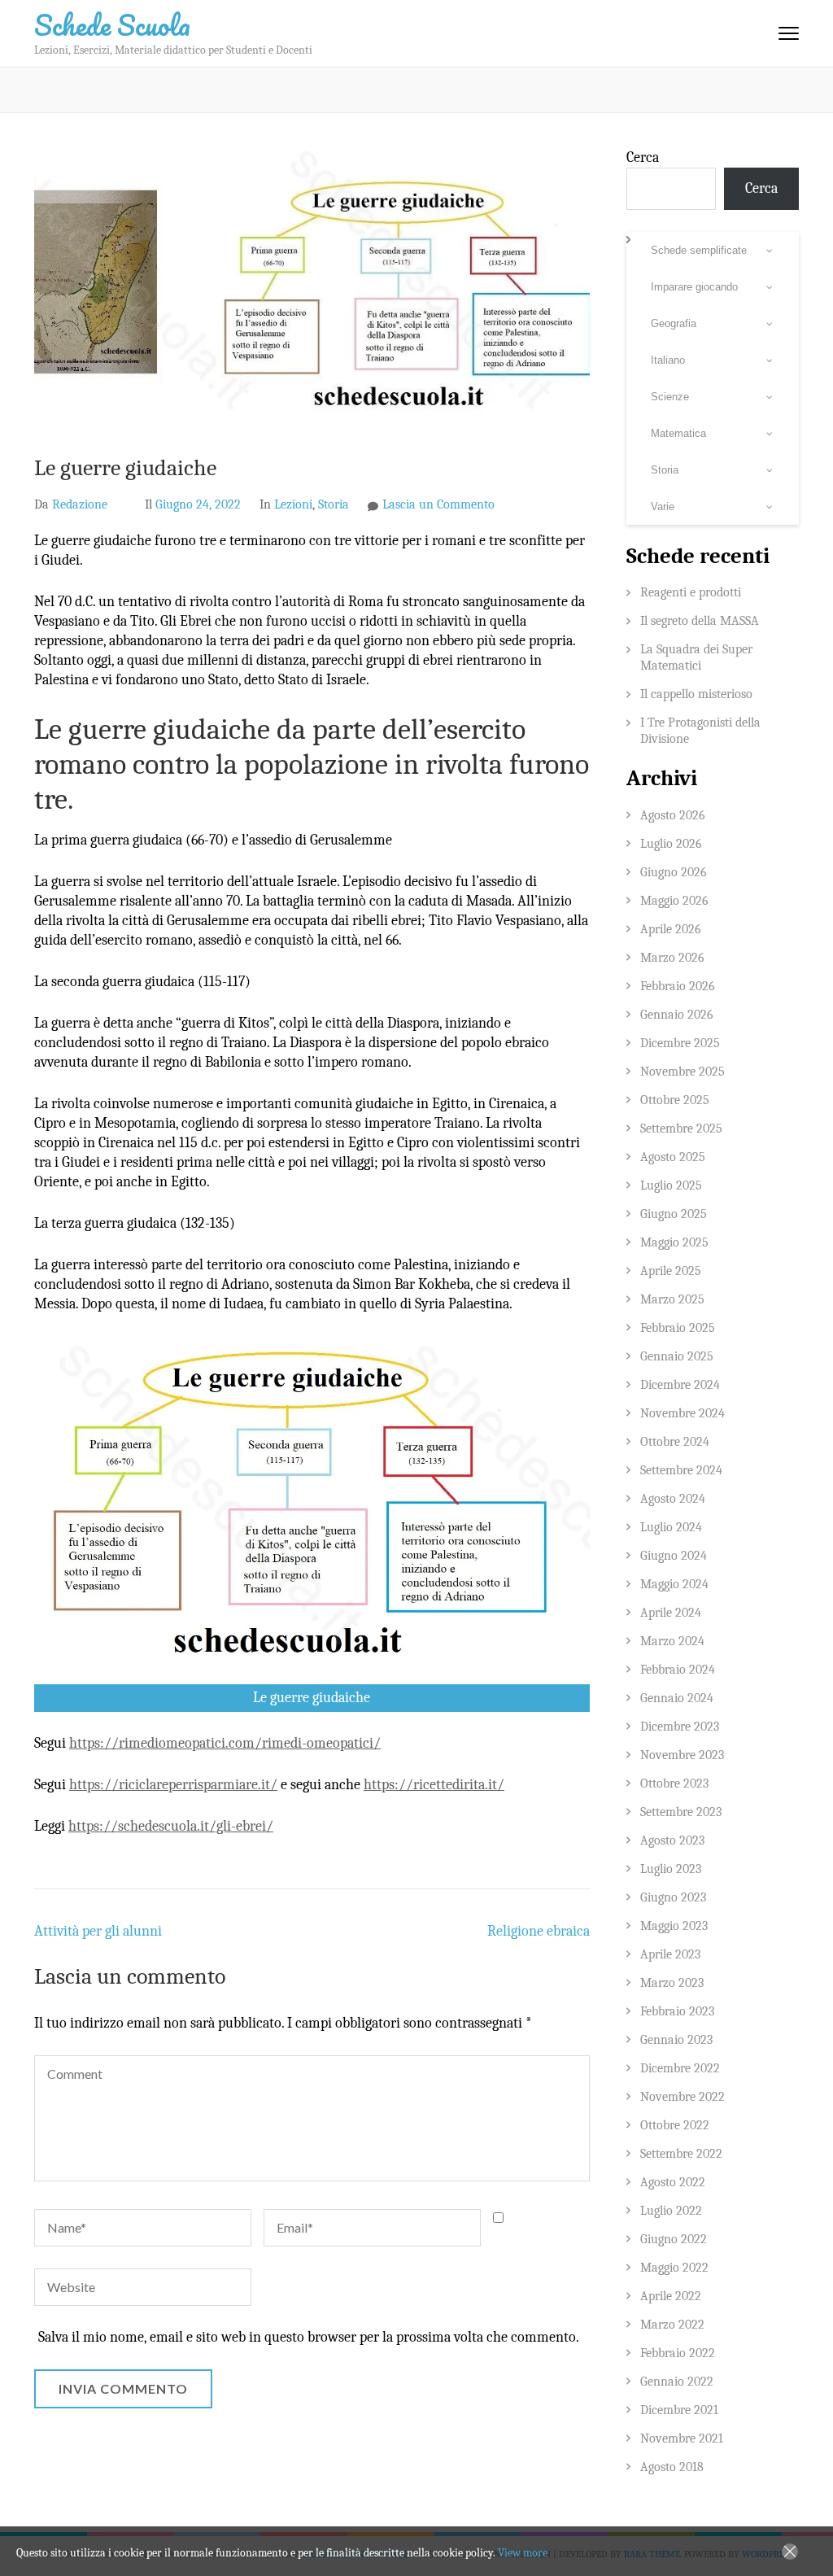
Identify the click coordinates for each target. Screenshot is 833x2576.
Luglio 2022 (671, 2211)
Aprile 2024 (671, 1613)
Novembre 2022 (683, 2097)
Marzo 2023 (672, 1983)
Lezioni (293, 504)
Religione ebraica (539, 1931)
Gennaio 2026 (677, 1015)
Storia (334, 504)
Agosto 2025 (673, 1157)
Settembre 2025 (681, 1129)
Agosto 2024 (673, 1499)
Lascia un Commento (438, 504)
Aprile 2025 (671, 1271)
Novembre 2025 (683, 1072)
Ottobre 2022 (675, 2125)
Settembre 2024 (681, 1470)
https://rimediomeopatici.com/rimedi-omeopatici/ (225, 1743)
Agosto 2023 (672, 1840)
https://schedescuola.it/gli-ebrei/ (171, 1826)
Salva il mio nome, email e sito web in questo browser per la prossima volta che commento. (309, 2337)
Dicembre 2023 (680, 1727)
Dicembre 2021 (679, 2410)
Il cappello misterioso (696, 694)
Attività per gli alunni (98, 1931)
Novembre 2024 (683, 1413)
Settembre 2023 (681, 1812)
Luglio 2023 (671, 1869)
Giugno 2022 (674, 2239)
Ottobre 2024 (675, 1442)
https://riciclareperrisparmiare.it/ (173, 1785)
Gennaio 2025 (677, 1356)
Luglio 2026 (671, 844)
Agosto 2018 (672, 2467)
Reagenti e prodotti (691, 592)
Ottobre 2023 (674, 1784)
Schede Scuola (112, 24)
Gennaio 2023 (676, 2040)
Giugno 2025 (674, 1214)
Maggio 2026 (674, 901)
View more (523, 2553)
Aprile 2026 (671, 929)
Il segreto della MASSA (700, 621)
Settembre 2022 (681, 2154)
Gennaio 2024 (677, 1698)
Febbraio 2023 (677, 2011)
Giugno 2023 (673, 1897)
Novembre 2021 (682, 2438)
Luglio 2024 (671, 1527)
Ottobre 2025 (675, 1100)
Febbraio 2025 (678, 1328)
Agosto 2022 (673, 2182)
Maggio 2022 (674, 2268)
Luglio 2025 (671, 1185)
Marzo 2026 (672, 958)
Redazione (80, 504)
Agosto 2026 (673, 815)
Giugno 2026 (674, 872)
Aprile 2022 (671, 2296)
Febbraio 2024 (678, 1670)
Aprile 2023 (670, 1954)
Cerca (643, 157)
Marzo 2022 (672, 2325)
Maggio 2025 (674, 1242)
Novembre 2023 (682, 1755)
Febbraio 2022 (678, 2353)
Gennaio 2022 (677, 2382)
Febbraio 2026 (678, 986)
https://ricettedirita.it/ (434, 1785)
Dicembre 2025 (680, 1043)
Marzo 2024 (672, 1641)
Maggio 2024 (674, 1584)
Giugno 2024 (674, 1556)
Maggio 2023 (674, 1926)
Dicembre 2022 (680, 2068)
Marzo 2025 (672, 1299)
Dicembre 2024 (680, 1385)
